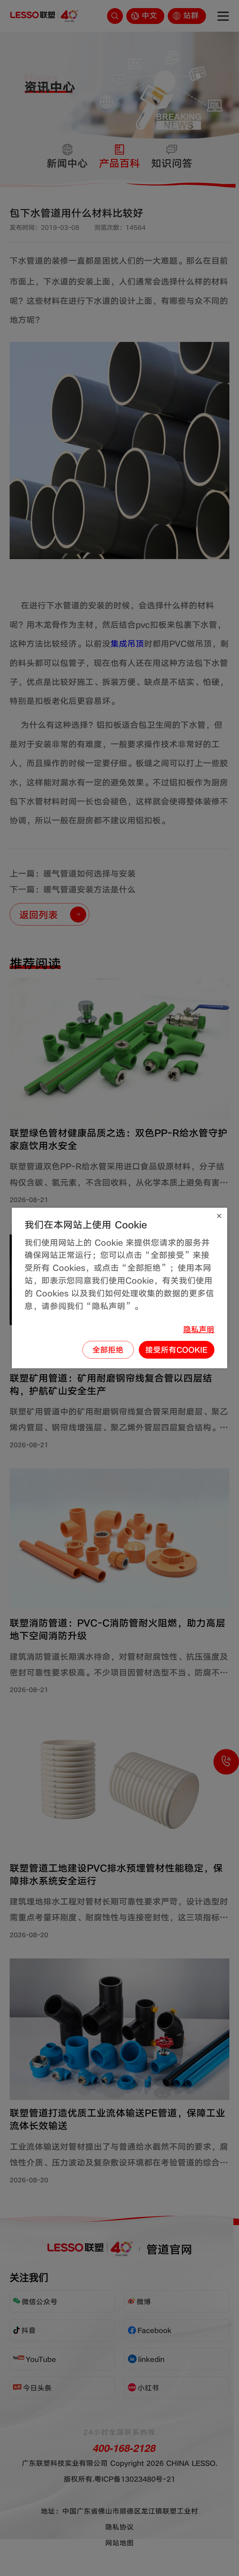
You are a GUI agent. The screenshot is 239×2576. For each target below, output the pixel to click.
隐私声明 (199, 1329)
